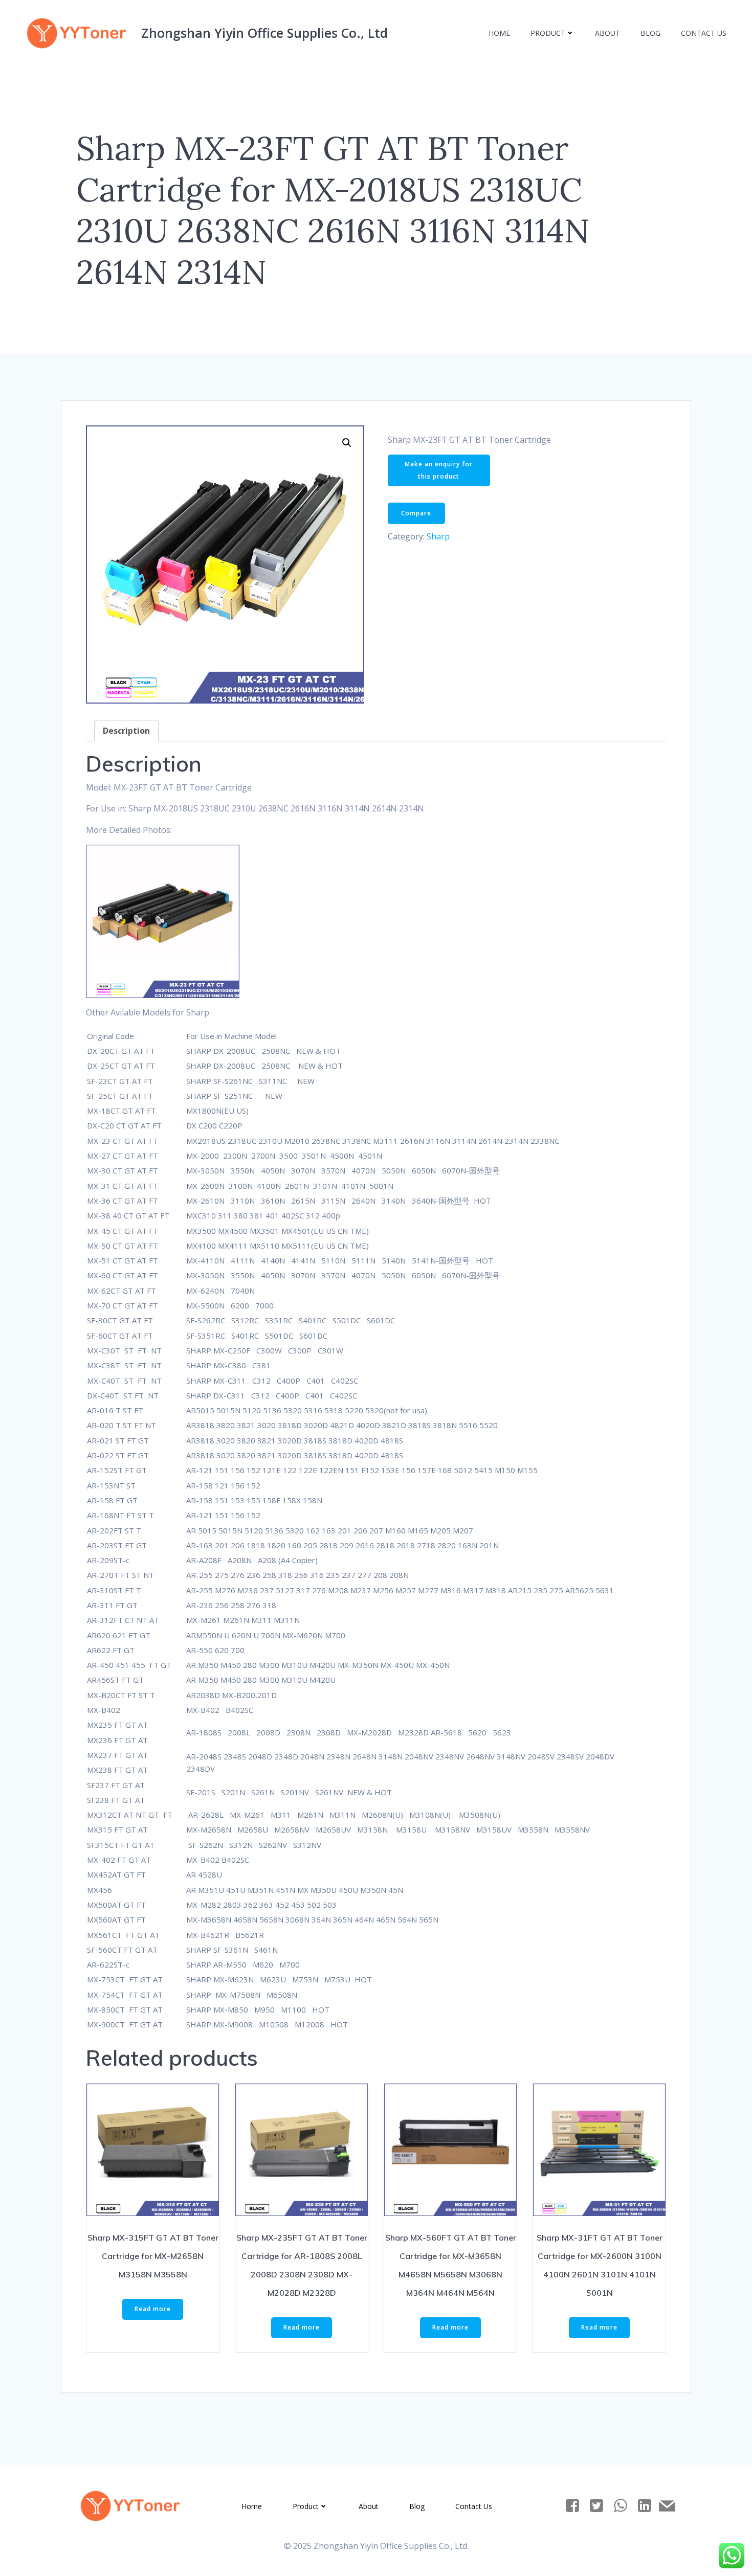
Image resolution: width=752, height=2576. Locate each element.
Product (548, 33)
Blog (650, 33)
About (607, 33)
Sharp (438, 536)
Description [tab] (126, 731)
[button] (347, 443)
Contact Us (704, 33)
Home (499, 33)
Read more (153, 2309)
